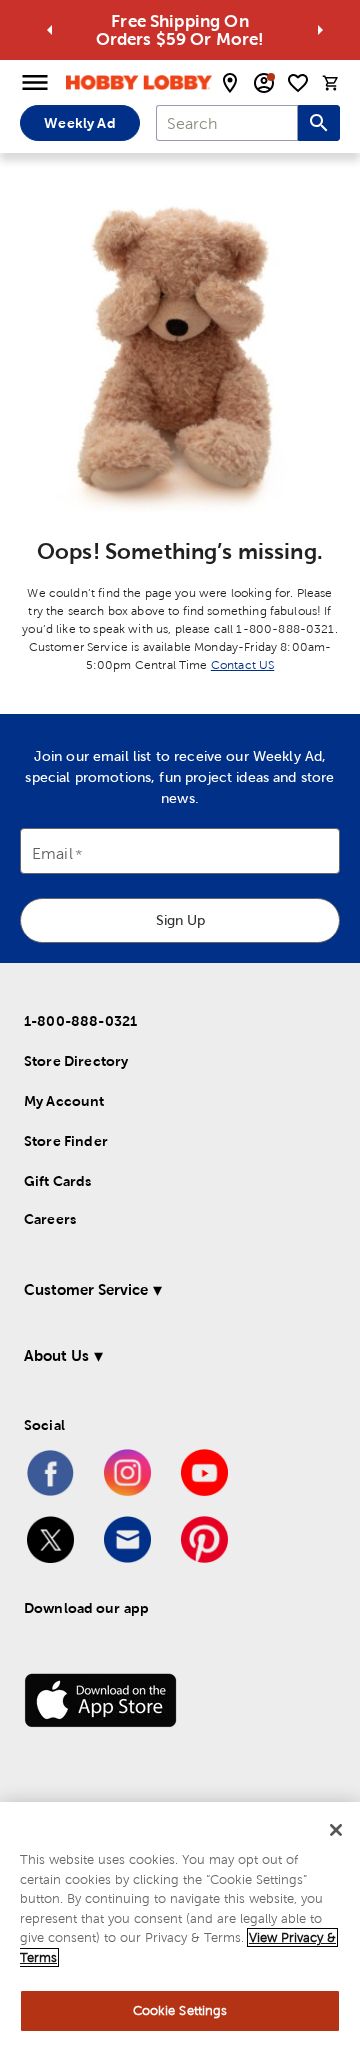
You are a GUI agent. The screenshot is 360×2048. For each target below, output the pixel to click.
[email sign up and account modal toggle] (264, 83)
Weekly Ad (79, 123)
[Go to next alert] (320, 30)
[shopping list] (298, 83)
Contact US (243, 665)
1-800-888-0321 (80, 1021)
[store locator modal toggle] (230, 83)
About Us (56, 1355)
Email (52, 854)
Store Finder (66, 1141)
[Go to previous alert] (50, 30)
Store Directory (76, 1061)
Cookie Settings (180, 2010)
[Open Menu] (35, 83)
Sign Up (180, 920)
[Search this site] (319, 123)
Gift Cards (58, 1181)
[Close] (336, 1830)
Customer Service (86, 1289)
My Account (64, 1101)
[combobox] (227, 123)
